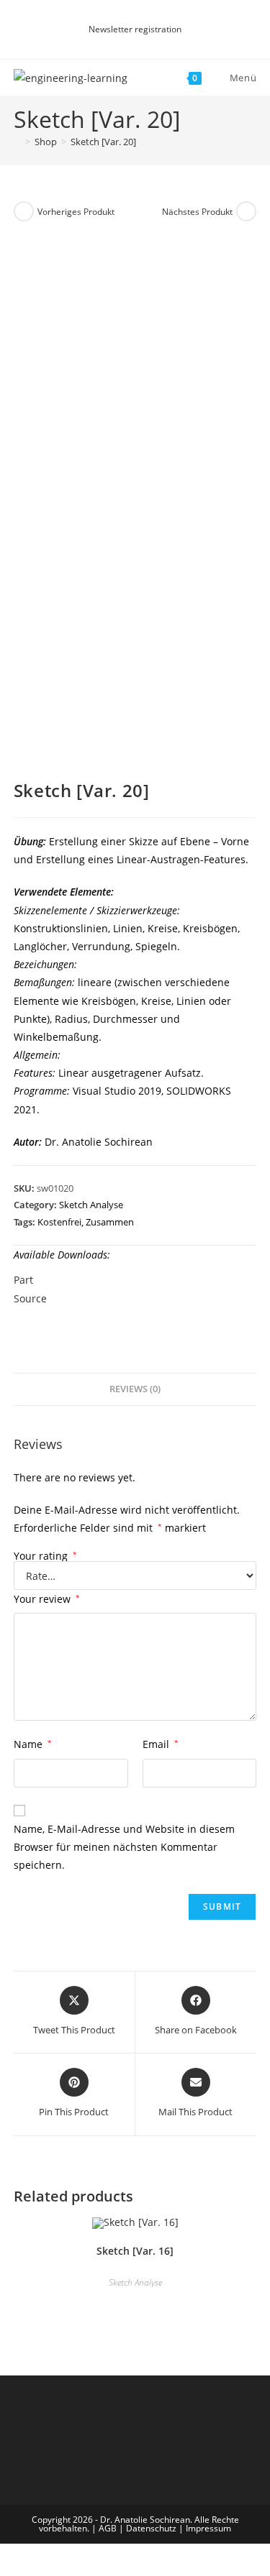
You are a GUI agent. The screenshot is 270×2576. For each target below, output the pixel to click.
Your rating (45, 1556)
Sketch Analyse (91, 1205)
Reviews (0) (135, 1389)
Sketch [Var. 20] (103, 142)
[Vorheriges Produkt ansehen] (24, 211)
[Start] (17, 142)
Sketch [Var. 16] (135, 2251)
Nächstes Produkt (197, 212)
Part (23, 1280)
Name (33, 1744)
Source (30, 1298)
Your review (47, 1599)
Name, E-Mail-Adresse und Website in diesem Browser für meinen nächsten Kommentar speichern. (124, 1847)
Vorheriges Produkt (76, 212)
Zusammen (110, 1222)
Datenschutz (151, 2528)
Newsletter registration (135, 29)
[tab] (135, 1390)
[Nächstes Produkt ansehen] (246, 211)
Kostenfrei (59, 1222)
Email (161, 1744)
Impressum (208, 2528)
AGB (108, 2528)
